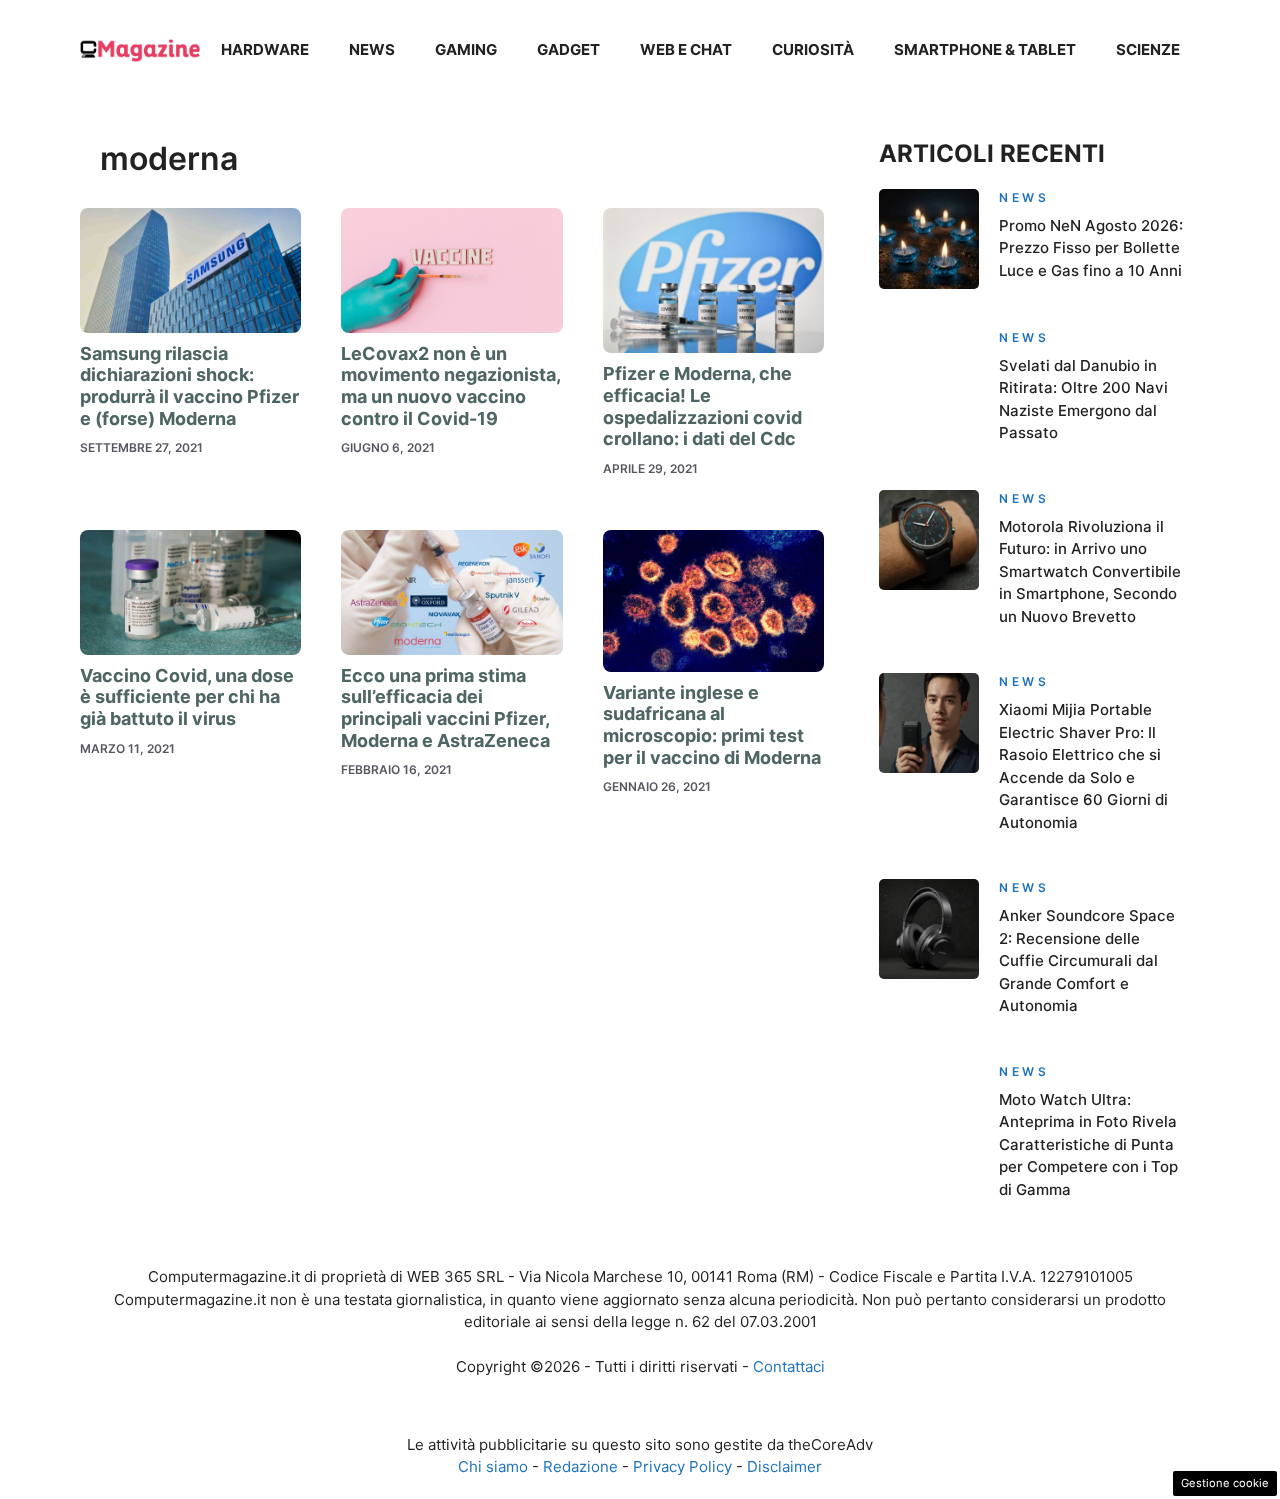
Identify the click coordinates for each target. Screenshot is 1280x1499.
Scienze (1148, 49)
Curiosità (813, 49)
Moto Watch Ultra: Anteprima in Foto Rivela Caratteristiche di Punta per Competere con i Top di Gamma (1088, 1144)
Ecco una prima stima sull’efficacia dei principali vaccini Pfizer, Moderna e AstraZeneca (445, 708)
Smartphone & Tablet (985, 49)
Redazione (580, 1466)
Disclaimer (784, 1466)
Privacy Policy (682, 1466)
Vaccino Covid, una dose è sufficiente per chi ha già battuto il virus (187, 697)
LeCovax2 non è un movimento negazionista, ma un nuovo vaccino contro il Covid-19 (450, 386)
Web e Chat (686, 49)
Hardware (265, 49)
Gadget (568, 49)
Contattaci (789, 1366)
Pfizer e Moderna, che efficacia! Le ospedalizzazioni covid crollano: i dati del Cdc (702, 406)
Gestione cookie (1225, 1483)
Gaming (466, 49)
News (372, 49)
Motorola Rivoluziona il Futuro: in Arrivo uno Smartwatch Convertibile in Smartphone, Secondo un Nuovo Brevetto (1090, 571)
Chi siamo (493, 1466)
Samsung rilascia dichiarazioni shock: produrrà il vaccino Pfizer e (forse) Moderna (189, 386)
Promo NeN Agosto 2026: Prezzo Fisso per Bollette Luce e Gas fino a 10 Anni (1091, 248)
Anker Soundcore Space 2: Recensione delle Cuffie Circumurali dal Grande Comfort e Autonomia (1087, 960)
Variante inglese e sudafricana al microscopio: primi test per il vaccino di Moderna (712, 725)
